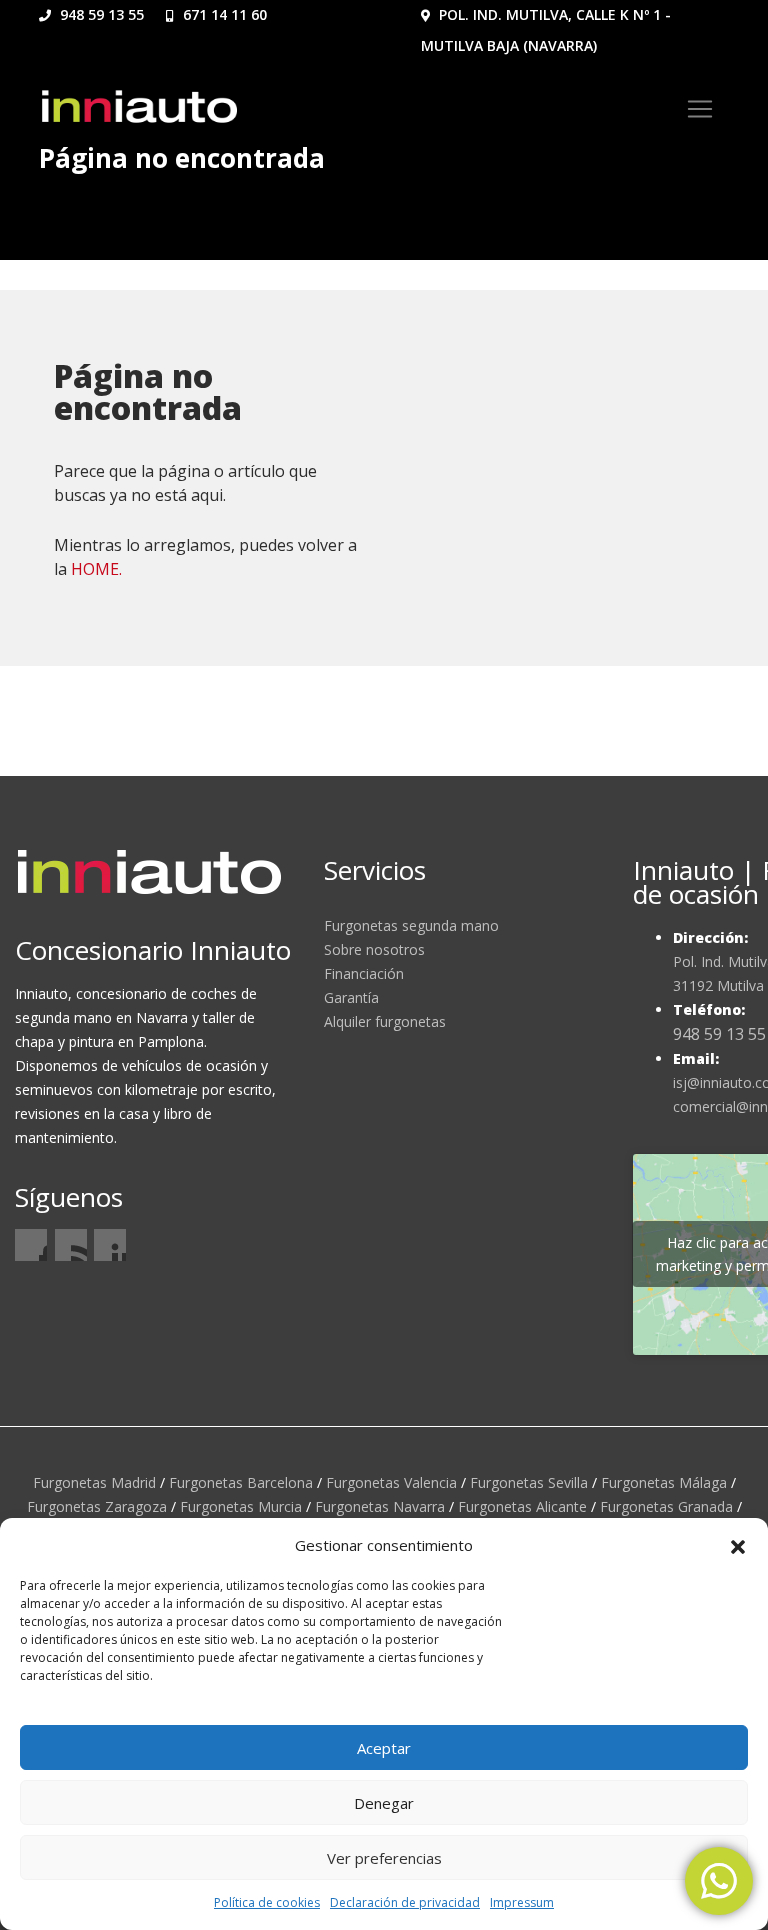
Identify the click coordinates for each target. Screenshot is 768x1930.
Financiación (364, 973)
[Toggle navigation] (700, 109)
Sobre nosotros (374, 949)
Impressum (522, 1902)
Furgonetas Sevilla (529, 1482)
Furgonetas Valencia (391, 1482)
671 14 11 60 (223, 14)
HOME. (96, 569)
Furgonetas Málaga (664, 1482)
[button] (738, 1545)
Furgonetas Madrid (94, 1482)
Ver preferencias (384, 1858)
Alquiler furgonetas (385, 1021)
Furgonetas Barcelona (241, 1482)
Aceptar (384, 1748)
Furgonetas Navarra (380, 1506)
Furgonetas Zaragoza (97, 1506)
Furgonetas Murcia (241, 1506)
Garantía (351, 997)
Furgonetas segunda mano (411, 925)
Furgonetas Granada (666, 1506)
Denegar (384, 1803)
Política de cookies (267, 1902)
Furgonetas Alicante (522, 1506)
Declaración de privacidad (405, 1902)
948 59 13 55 (100, 14)
